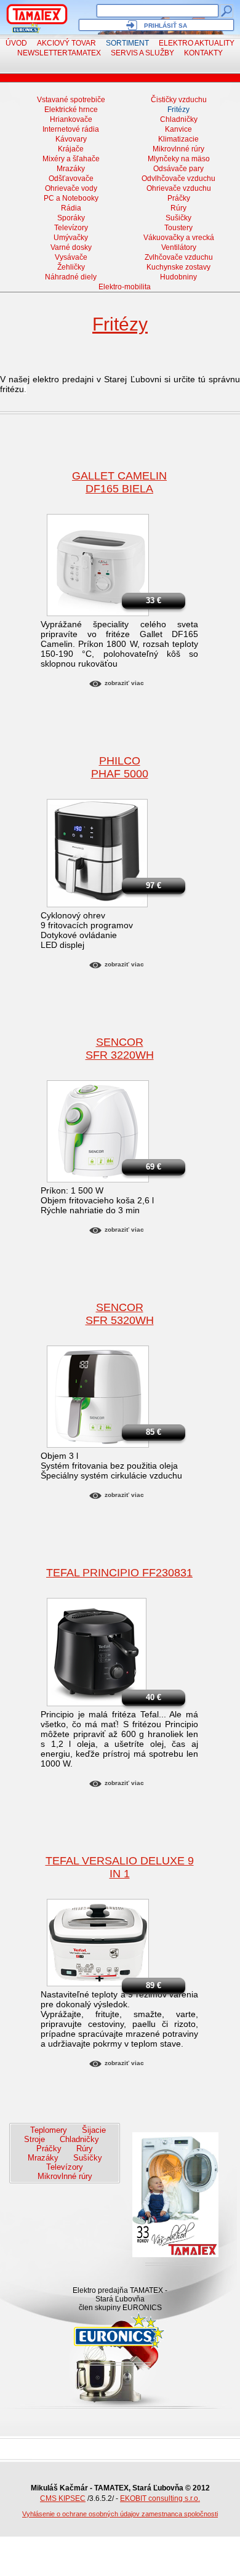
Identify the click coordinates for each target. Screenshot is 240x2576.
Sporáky (71, 218)
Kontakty (203, 53)
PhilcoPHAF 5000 (120, 767)
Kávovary (71, 139)
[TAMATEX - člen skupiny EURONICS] (27, 28)
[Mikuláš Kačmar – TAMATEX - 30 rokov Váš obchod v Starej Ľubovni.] (37, 14)
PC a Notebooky (71, 198)
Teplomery (49, 2130)
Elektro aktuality (197, 43)
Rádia (71, 208)
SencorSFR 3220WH (120, 1049)
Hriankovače (71, 119)
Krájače (71, 149)
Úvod (16, 43)
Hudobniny (178, 277)
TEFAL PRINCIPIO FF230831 (119, 1573)
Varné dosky (71, 247)
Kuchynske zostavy (178, 267)
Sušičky (178, 218)
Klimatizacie (178, 139)
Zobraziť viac (124, 683)
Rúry (178, 208)
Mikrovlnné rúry (178, 149)
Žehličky (71, 267)
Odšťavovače (71, 179)
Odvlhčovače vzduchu (178, 179)
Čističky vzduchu (179, 100)
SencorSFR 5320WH (120, 1314)
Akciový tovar (66, 43)
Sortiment (127, 43)
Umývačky (71, 238)
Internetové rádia (71, 129)
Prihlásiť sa (166, 26)
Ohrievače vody (71, 188)
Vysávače (71, 257)
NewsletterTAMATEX (59, 53)
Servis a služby (142, 53)
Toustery (178, 228)
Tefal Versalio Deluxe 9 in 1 (120, 1867)
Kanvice (178, 129)
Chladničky (179, 119)
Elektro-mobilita (125, 287)
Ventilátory (179, 247)
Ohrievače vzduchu (179, 188)
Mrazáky (71, 169)
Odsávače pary (178, 169)
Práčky (179, 198)
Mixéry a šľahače (71, 159)
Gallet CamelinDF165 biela (119, 482)
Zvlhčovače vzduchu (179, 257)
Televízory (71, 228)
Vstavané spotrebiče (71, 100)
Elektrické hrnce (71, 110)
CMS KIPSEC (63, 2498)
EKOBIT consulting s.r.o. (160, 2498)
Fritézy (178, 110)
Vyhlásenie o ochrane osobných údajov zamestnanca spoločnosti (120, 2514)
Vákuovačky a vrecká (179, 238)
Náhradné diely (71, 277)
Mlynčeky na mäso (179, 159)
